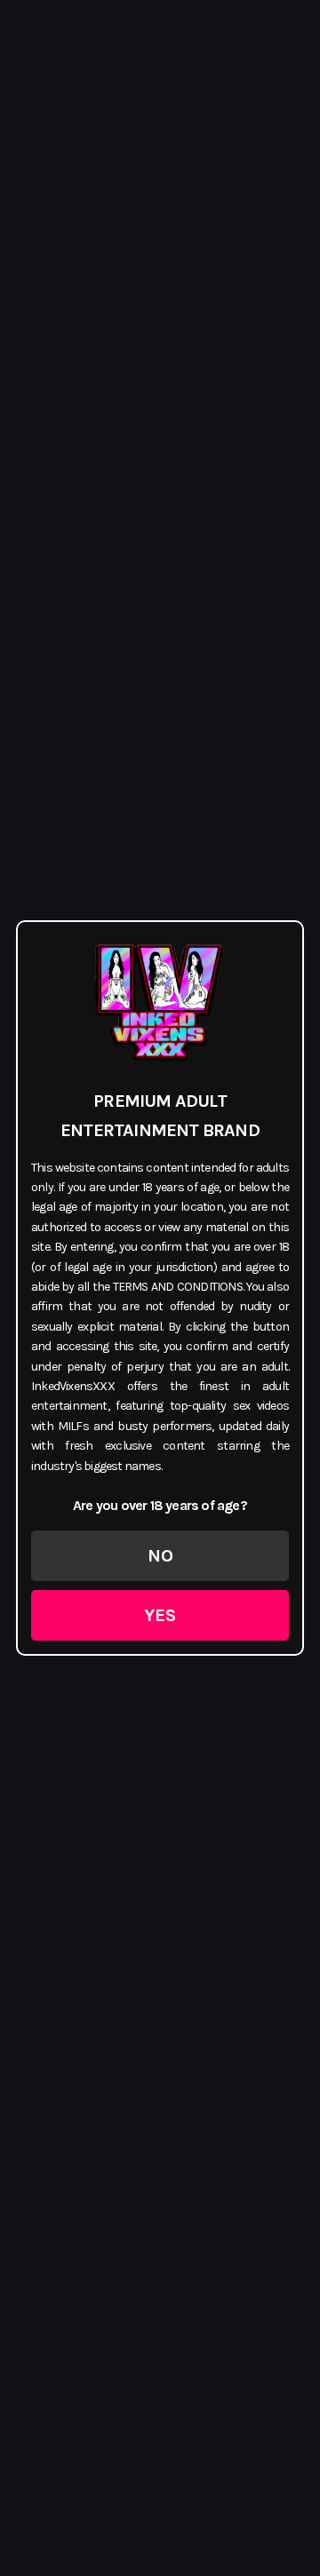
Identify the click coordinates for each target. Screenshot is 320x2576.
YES (160, 1615)
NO (160, 1556)
